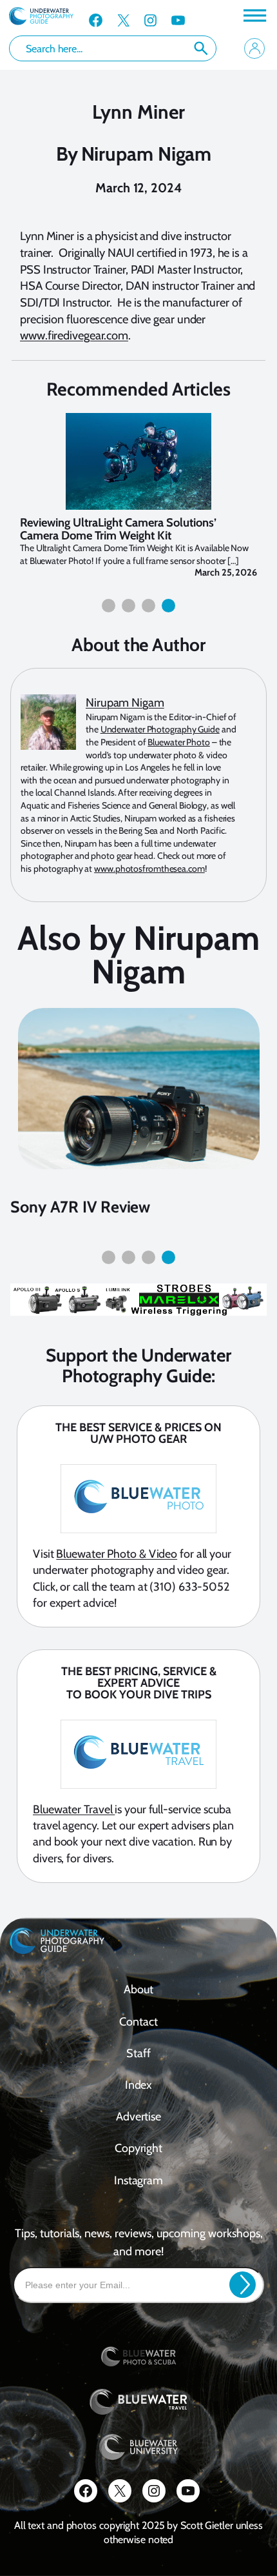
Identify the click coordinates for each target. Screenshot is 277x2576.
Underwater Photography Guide (160, 729)
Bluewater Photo (179, 742)
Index (139, 2085)
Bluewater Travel (74, 1809)
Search (201, 48)
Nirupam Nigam (147, 154)
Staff (138, 2053)
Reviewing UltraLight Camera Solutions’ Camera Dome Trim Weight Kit (118, 529)
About (138, 1989)
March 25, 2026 (226, 572)
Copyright (138, 2148)
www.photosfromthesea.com (149, 869)
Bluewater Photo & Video (117, 1554)
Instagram (138, 2180)
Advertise (138, 2117)
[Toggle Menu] (254, 15)
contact (138, 2022)
